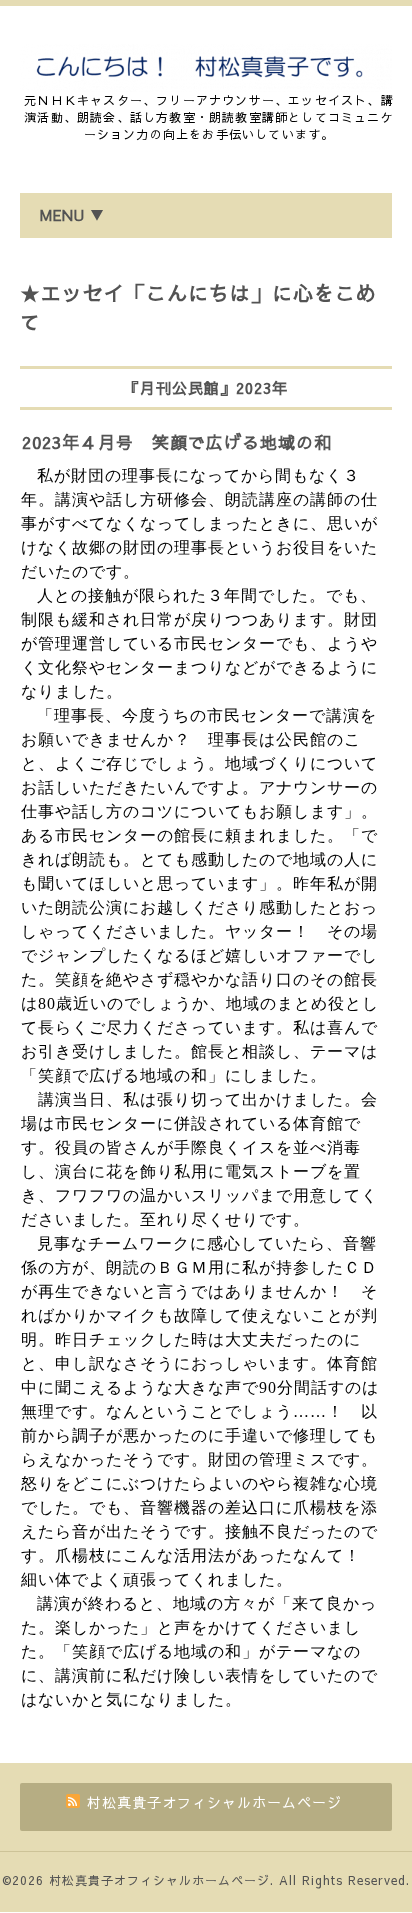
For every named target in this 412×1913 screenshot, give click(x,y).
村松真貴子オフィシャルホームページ (159, 1880)
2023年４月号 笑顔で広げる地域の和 (177, 442)
